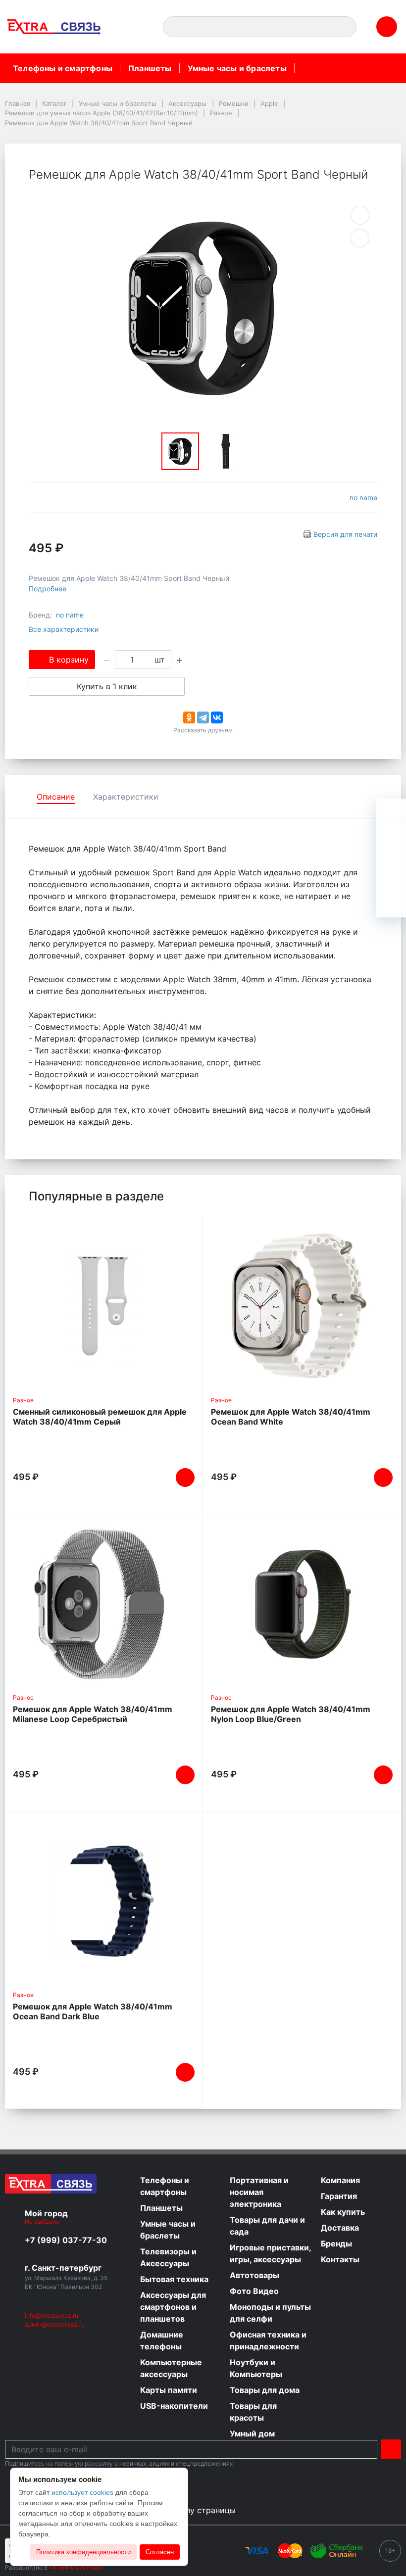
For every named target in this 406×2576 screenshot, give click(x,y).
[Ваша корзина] (391, 813)
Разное (23, 1400)
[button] (135, 27)
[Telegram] (203, 717)
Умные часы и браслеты (237, 68)
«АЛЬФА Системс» (76, 2567)
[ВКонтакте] (217, 717)
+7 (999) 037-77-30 (66, 2240)
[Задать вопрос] (391, 903)
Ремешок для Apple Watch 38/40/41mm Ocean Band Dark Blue (93, 2011)
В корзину (69, 660)
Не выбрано (43, 2221)
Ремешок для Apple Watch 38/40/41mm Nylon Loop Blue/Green (291, 1714)
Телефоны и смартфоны (63, 68)
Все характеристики (64, 629)
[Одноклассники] (189, 717)
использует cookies (82, 2492)
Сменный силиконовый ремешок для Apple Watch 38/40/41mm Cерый (100, 1417)
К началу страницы (199, 2510)
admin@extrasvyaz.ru (55, 2324)
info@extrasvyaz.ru (51, 2315)
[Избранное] (391, 843)
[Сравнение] (391, 873)
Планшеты (150, 68)
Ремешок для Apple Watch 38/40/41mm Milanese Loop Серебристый (93, 1714)
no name (363, 498)
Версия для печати (345, 534)
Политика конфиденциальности (83, 2552)
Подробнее (48, 589)
